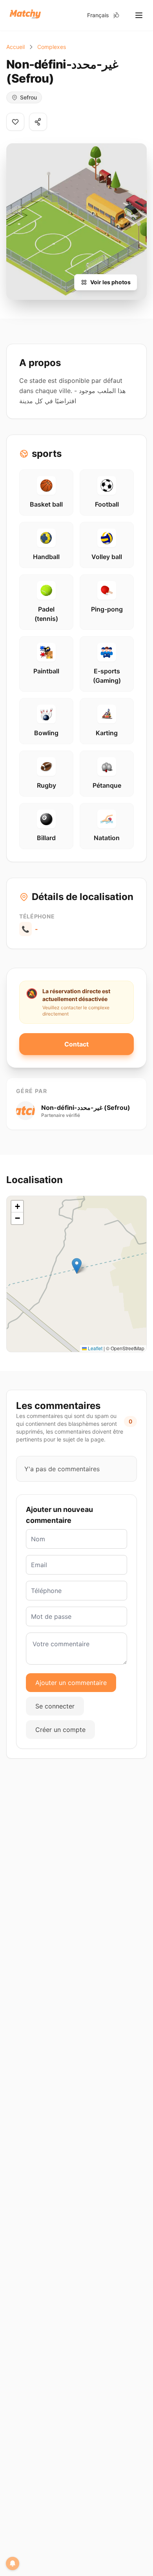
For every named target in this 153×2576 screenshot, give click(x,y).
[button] (77, 1266)
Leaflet (95, 1348)
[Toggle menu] (139, 15)
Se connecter (55, 1706)
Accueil (15, 47)
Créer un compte (60, 1730)
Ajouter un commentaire (71, 1683)
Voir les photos (110, 282)
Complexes (52, 47)
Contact (76, 1044)
